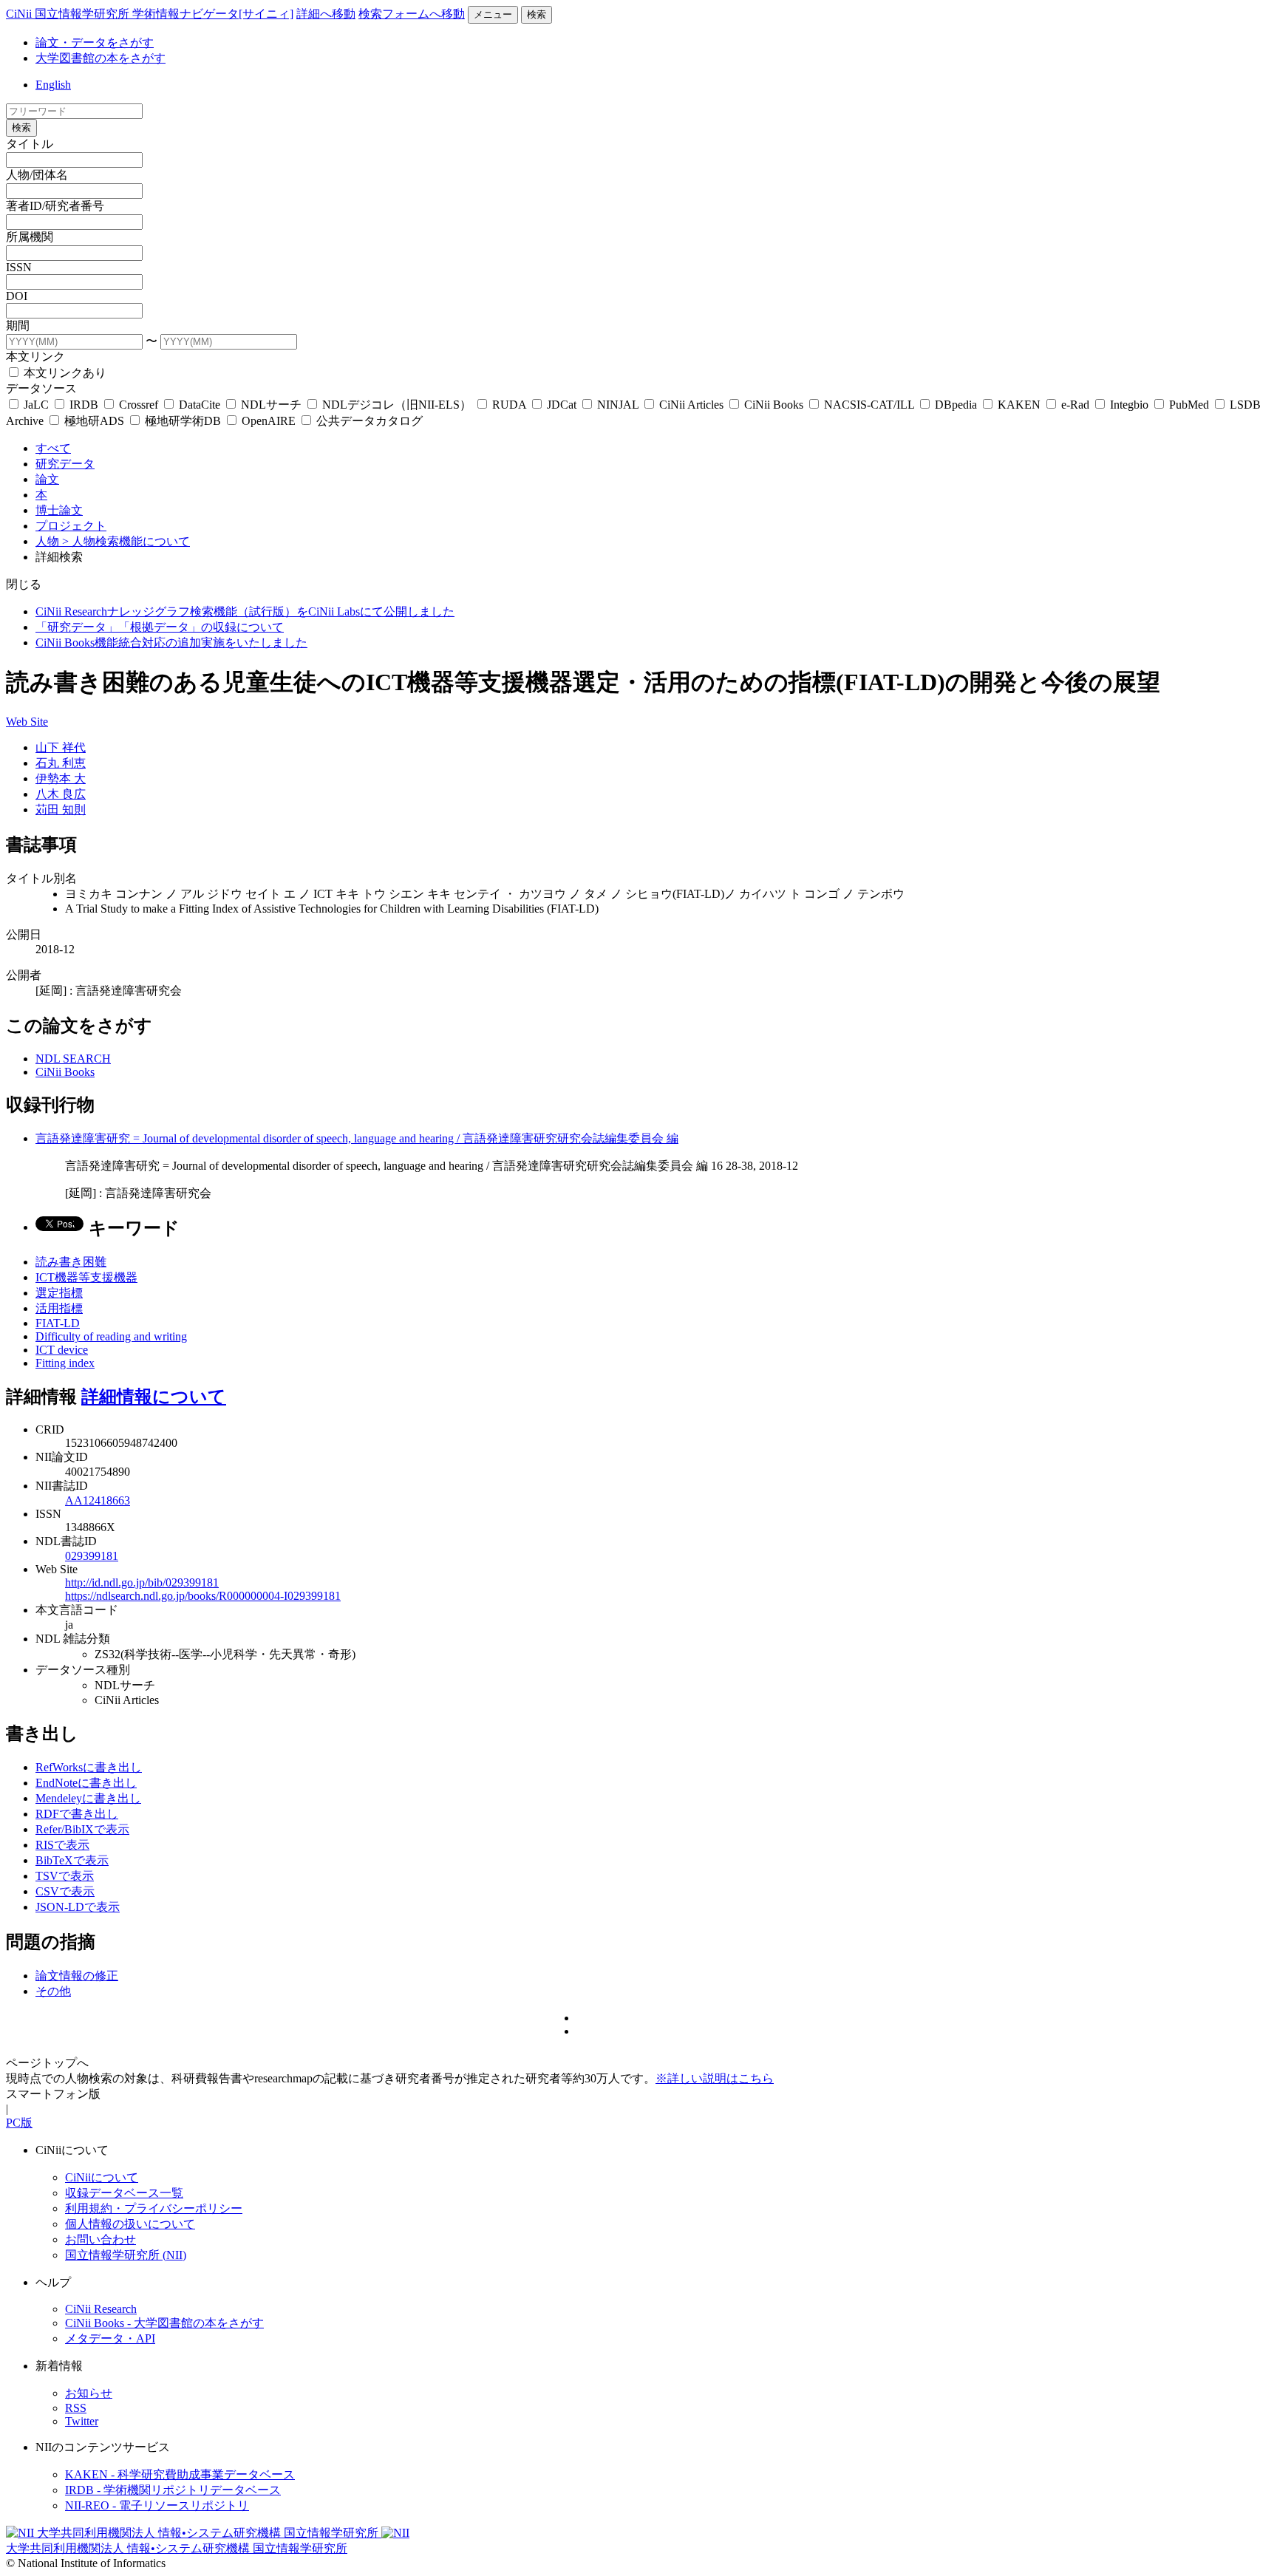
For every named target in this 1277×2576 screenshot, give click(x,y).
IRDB (84, 405)
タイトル (30, 144)
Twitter (82, 2421)
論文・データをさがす (95, 42)
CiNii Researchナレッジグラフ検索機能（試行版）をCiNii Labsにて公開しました (245, 611)
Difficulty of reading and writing (111, 1336)
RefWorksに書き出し (89, 1767)
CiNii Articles (691, 405)
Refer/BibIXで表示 (82, 1829)
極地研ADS (94, 421)
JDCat (562, 405)
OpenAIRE (269, 421)
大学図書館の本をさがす (101, 58)
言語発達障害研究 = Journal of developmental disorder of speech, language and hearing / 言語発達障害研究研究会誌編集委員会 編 (357, 1138)
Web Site (27, 722)
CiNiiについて (102, 2177)
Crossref (139, 405)
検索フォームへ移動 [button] (412, 14)
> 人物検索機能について (126, 541)
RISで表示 (62, 1845)
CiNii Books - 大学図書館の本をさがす (164, 2323)
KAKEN (1019, 405)
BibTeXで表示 (72, 1860)
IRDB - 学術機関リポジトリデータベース (173, 2490)
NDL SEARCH (73, 1059)
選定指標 (59, 1293)
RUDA (509, 405)
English (53, 85)
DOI (17, 296)
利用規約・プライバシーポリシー (154, 2208)
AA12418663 (98, 1500)
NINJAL (618, 405)
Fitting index (65, 1363)
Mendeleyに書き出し (88, 1798)
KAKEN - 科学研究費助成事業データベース (180, 2474)
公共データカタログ (368, 421)
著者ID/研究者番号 (55, 206)
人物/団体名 (37, 175)
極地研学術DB (183, 421)
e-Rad (1075, 405)
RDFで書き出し (77, 1814)
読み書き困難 (71, 1262)
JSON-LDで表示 (78, 1907)
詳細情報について (154, 1397)
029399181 (92, 1556)
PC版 (19, 2123)
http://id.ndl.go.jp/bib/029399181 (142, 1582)
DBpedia (956, 405)
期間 (18, 326)
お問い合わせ (101, 2239)
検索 (537, 14)
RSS (76, 2408)
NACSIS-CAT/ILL (869, 405)
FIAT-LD (58, 1323)
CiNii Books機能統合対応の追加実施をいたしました (171, 643)
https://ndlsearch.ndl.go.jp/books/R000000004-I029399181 (203, 1596)
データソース (41, 388)
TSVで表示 (65, 1876)
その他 (53, 1991)
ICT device (62, 1350)
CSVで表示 (65, 1891)
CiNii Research (101, 2309)
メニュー (493, 14)
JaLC (36, 405)
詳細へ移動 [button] (326, 14)
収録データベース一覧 (124, 2193)
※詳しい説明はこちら (715, 2078)
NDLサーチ (271, 405)
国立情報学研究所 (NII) (126, 2255)
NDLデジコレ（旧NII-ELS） (397, 405)
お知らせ (89, 2393)
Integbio (1129, 405)
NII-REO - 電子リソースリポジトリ (157, 2505)
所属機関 (30, 237)
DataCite (200, 405)
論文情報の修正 (77, 1976)
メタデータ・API (110, 2338)
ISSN (19, 267)
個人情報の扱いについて (130, 2224)
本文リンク (35, 357)
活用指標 (59, 1308)
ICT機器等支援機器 (86, 1277)
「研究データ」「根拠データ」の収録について (160, 627)
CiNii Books (774, 405)
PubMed (1189, 405)
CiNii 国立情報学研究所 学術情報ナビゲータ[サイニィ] (150, 14)
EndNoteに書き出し (86, 1783)
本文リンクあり (64, 373)
